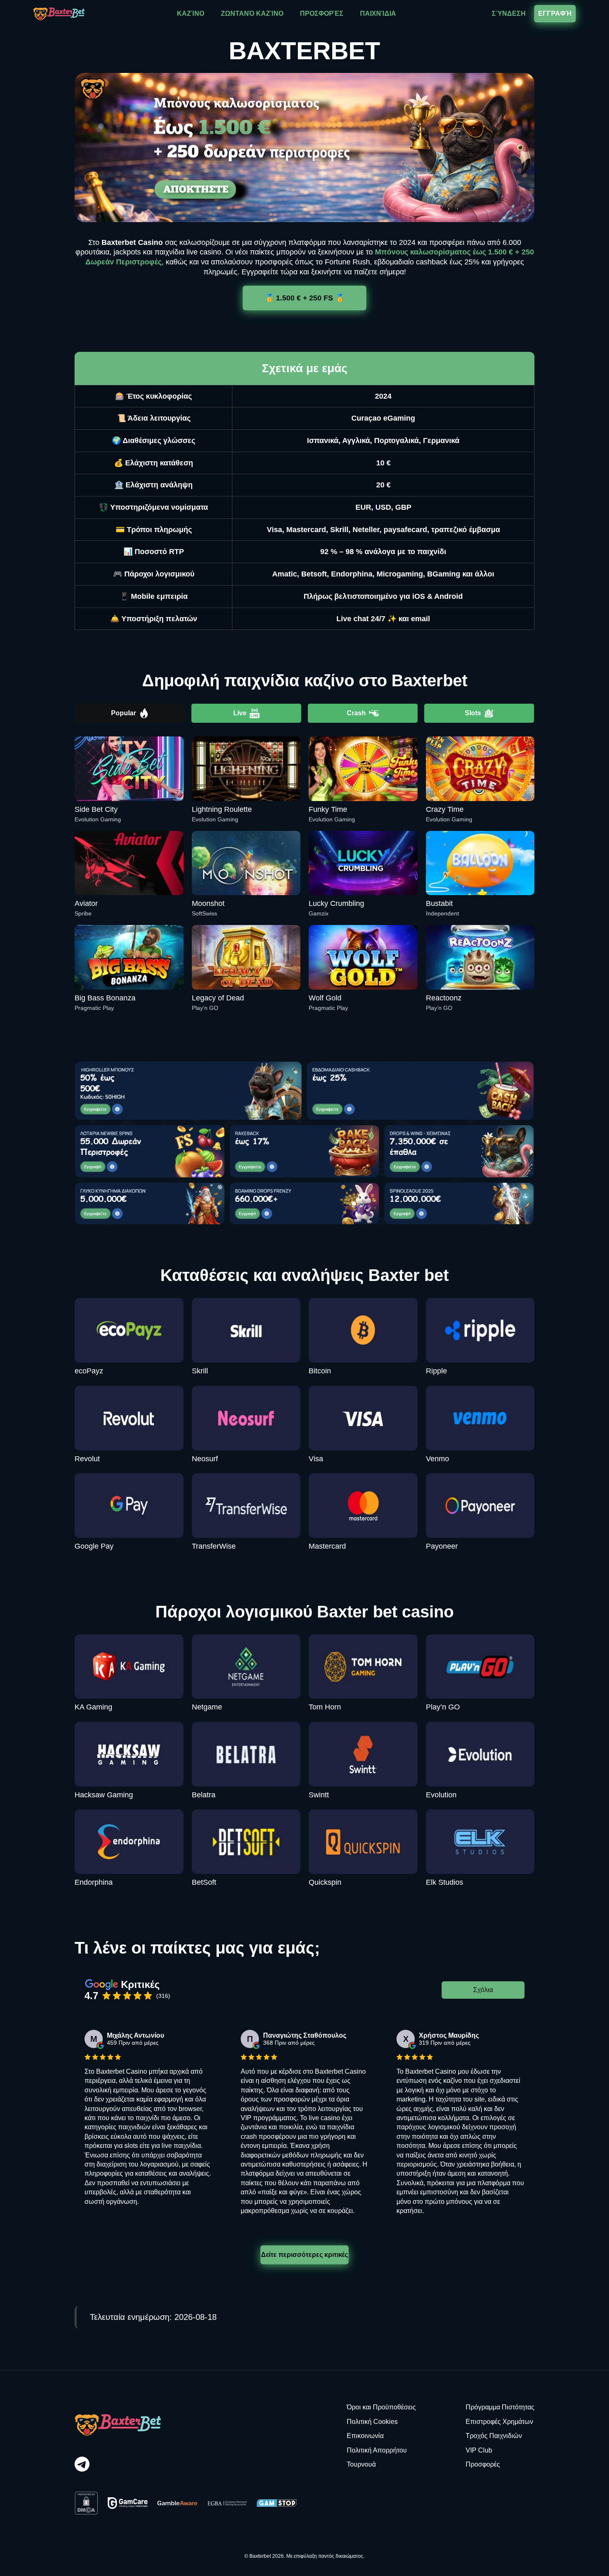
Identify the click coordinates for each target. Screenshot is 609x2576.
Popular (123, 713)
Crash (356, 713)
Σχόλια (483, 1990)
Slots (473, 713)
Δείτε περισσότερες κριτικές (304, 2255)
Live (240, 713)
